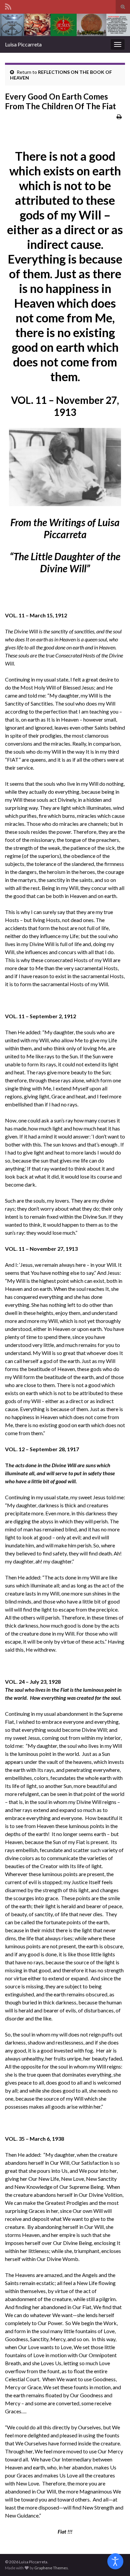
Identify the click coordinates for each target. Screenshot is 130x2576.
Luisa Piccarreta (23, 44)
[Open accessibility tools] (115, 2561)
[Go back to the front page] (65, 25)
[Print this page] (119, 116)
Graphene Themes (51, 2568)
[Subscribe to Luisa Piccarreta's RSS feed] (8, 6)
